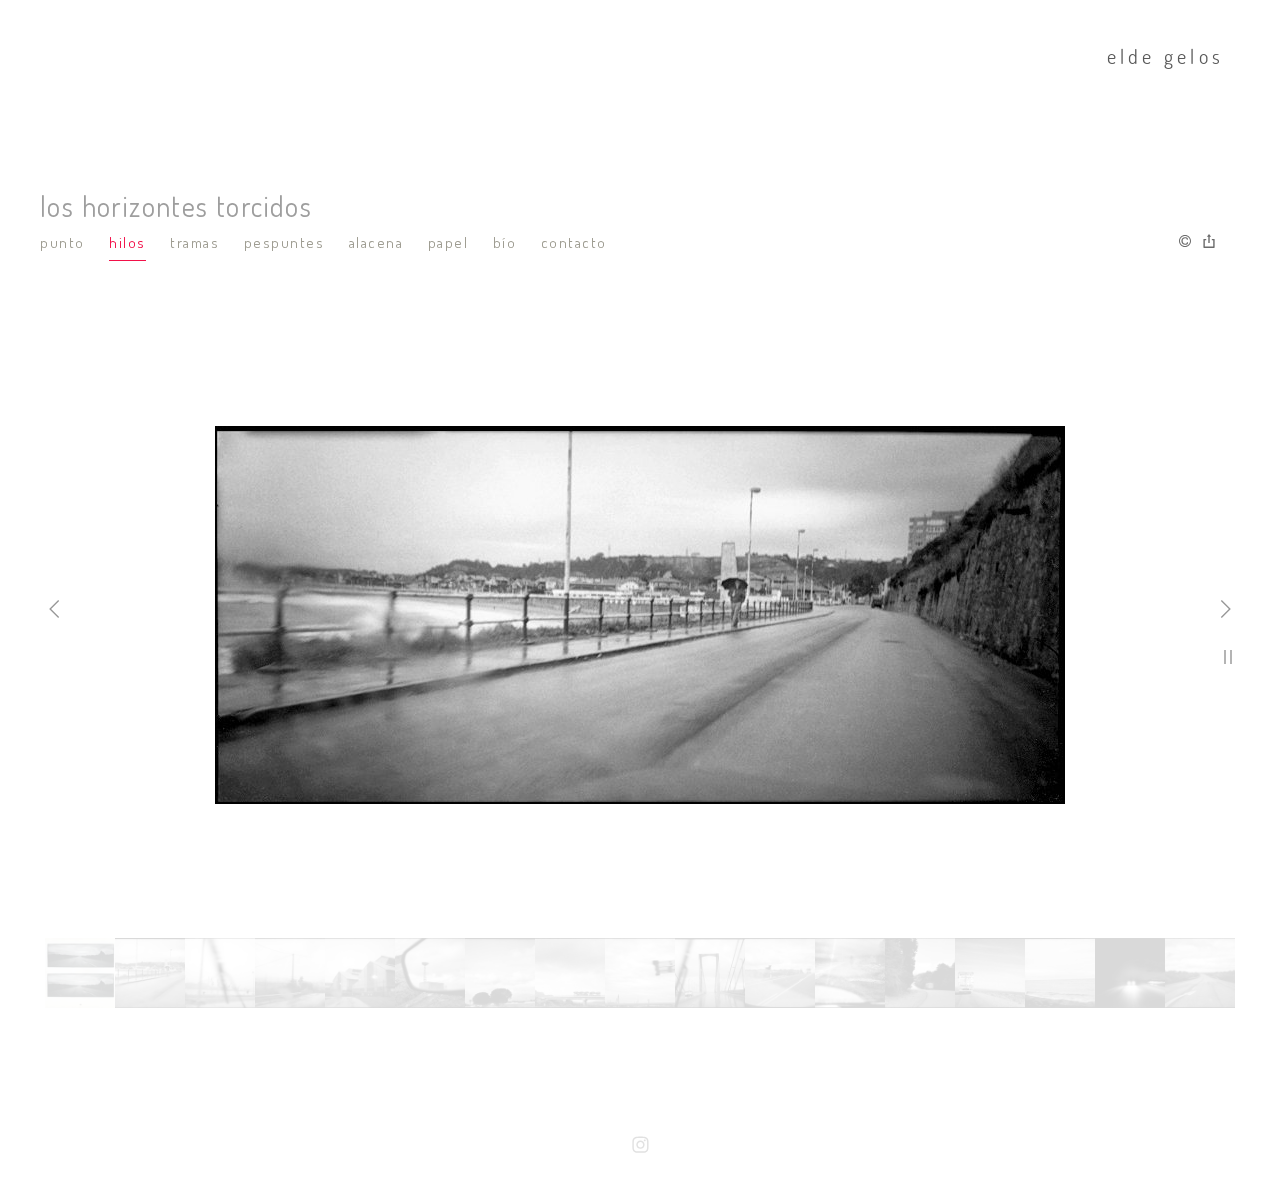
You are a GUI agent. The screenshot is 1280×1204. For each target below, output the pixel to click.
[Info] (1185, 242)
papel (448, 242)
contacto (574, 242)
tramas (194, 242)
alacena (376, 242)
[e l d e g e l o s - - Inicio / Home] (627, 59)
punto (62, 242)
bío (505, 242)
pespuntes (284, 242)
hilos (127, 242)
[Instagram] (640, 1147)
